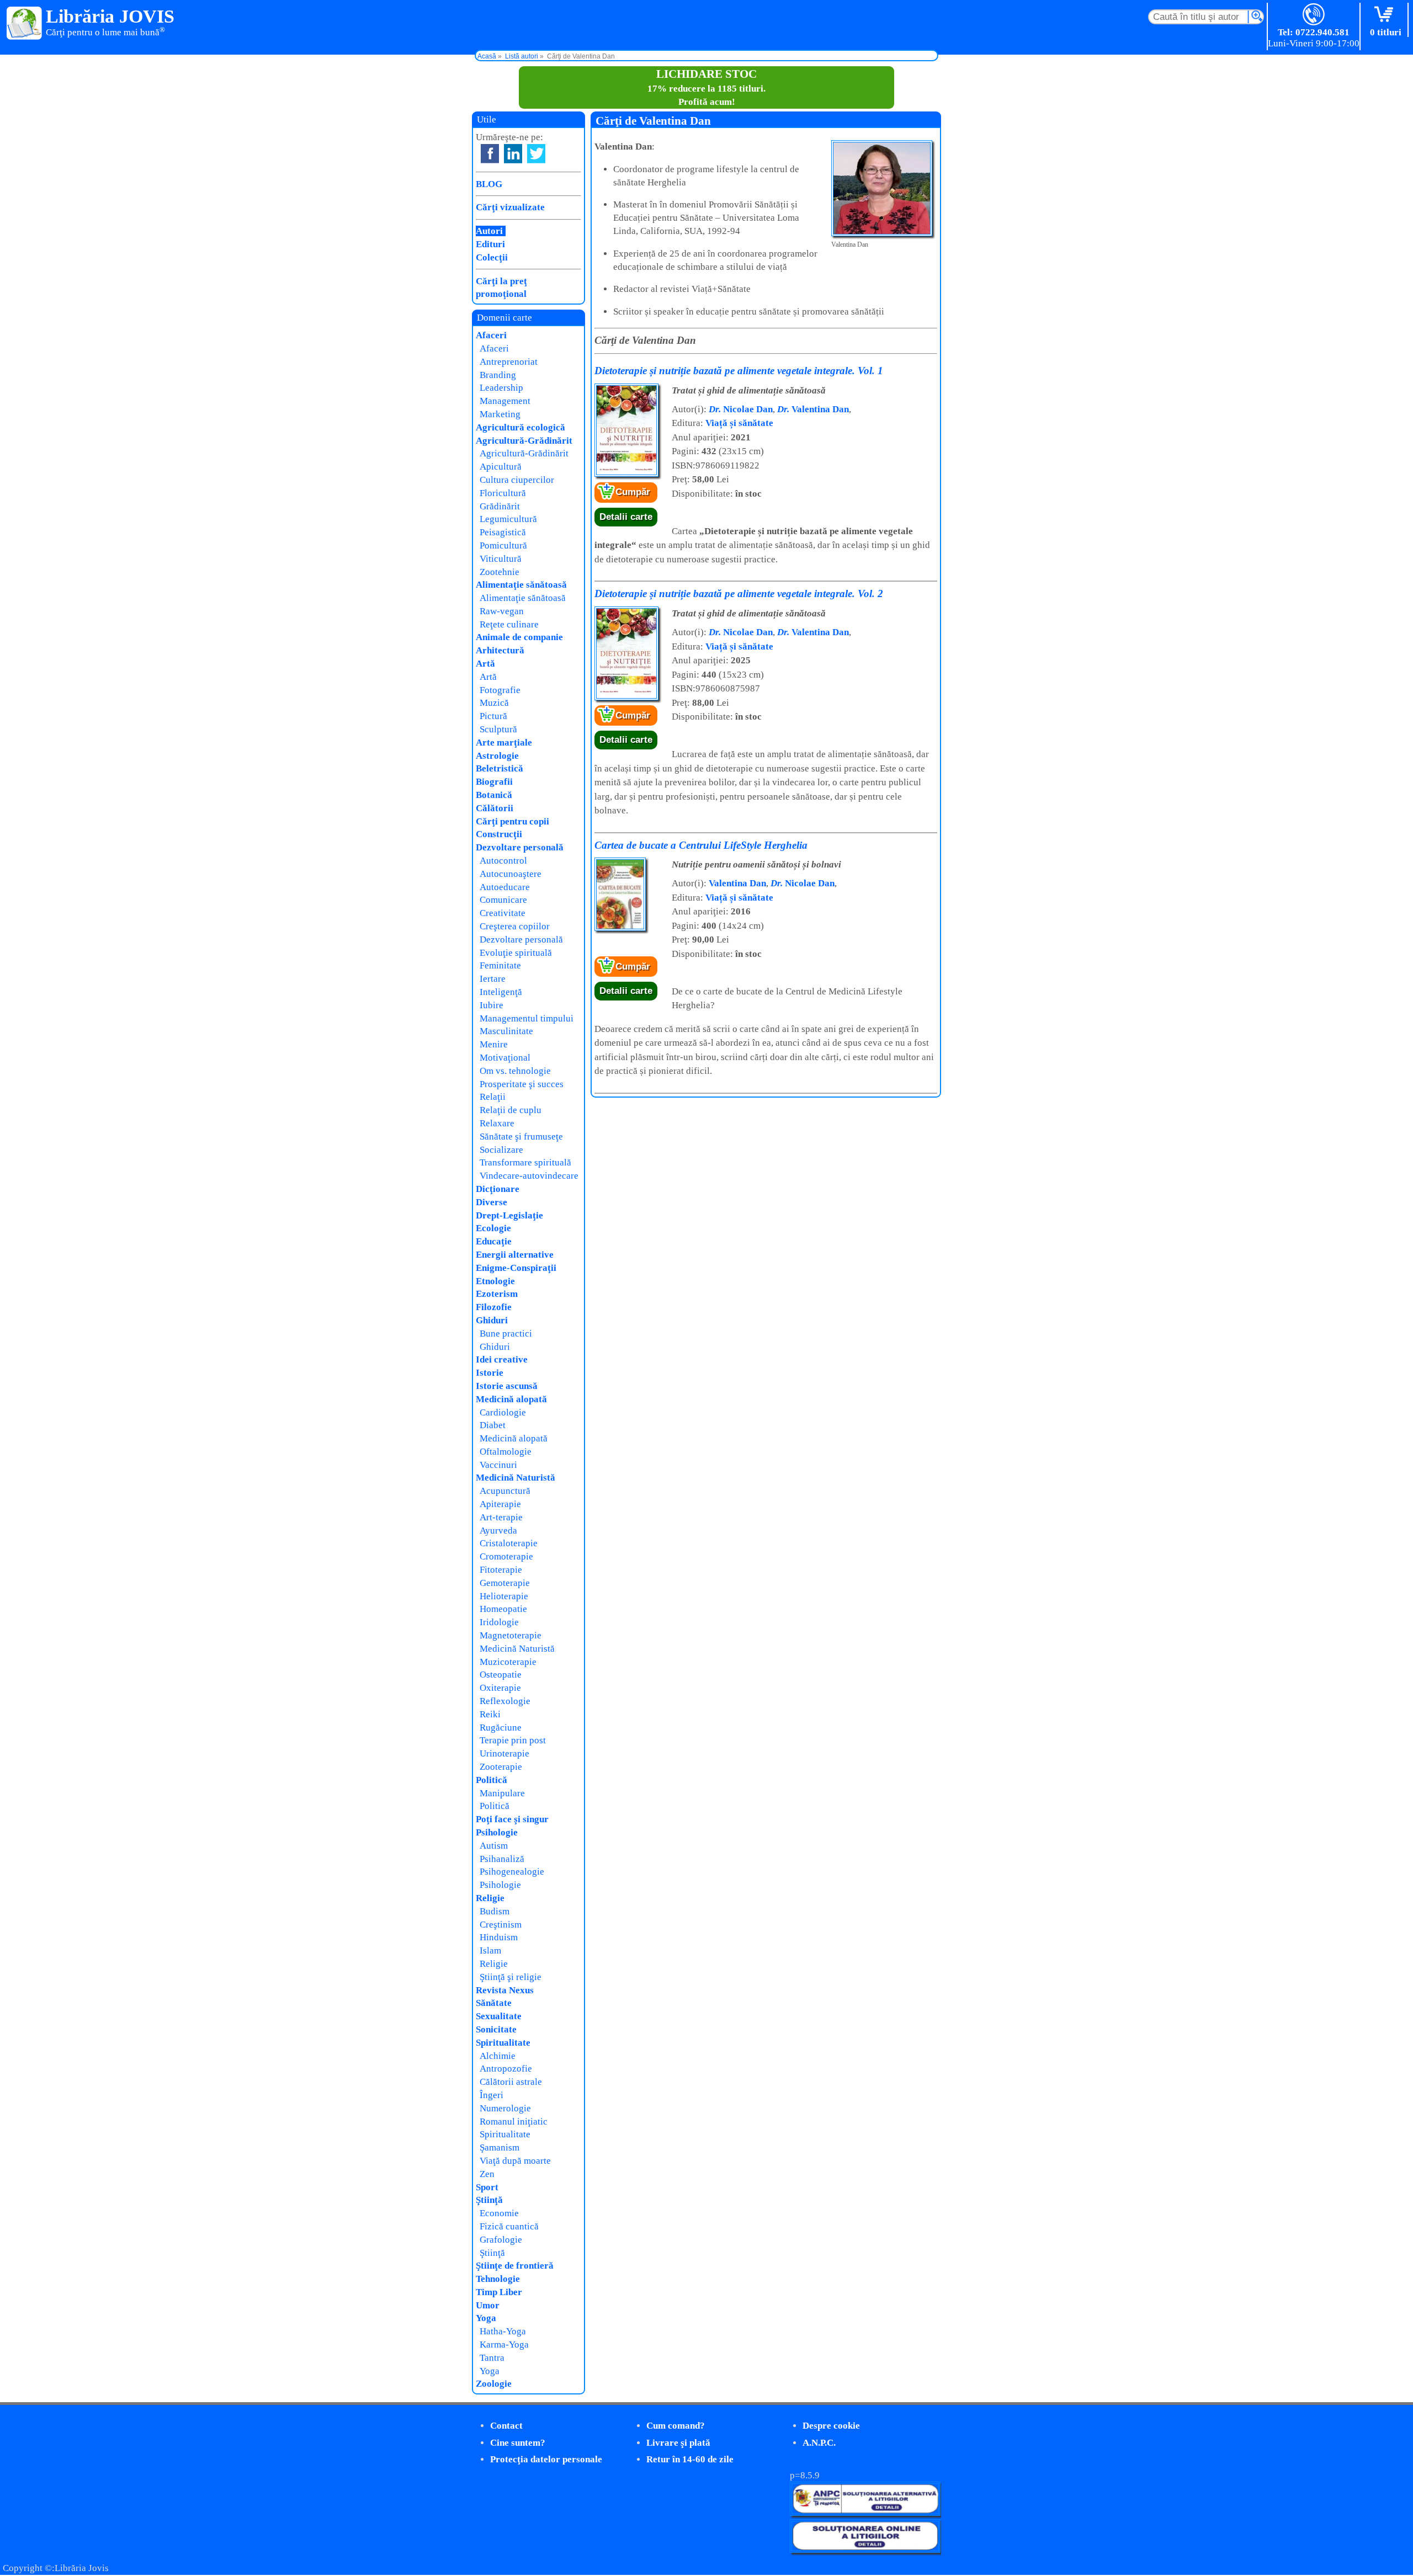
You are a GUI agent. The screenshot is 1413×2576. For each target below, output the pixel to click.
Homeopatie (503, 1609)
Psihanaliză (502, 1859)
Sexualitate (499, 2016)
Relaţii (493, 1097)
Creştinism (501, 1925)
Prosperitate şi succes (522, 1084)
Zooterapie (501, 1767)
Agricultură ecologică (520, 427)
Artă (485, 664)
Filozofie (494, 1307)
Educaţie (494, 1241)
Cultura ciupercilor (517, 480)
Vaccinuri (498, 1465)
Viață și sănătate (739, 423)
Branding (498, 375)
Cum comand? (676, 2426)
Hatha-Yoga (503, 2331)
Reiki (490, 1714)
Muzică (494, 703)
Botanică (494, 795)
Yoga (486, 2318)
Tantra (492, 2358)
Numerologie (505, 2108)
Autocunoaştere (511, 874)
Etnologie (495, 1281)
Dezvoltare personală (520, 847)
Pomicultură (503, 545)
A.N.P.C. (819, 2443)
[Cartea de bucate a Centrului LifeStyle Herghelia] (620, 928)
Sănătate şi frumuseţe (521, 1137)
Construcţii (499, 834)
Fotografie (500, 690)
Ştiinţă (489, 2200)
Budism (495, 1911)
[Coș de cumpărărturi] (1386, 15)
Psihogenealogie (512, 1872)
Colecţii (492, 257)
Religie (490, 1898)
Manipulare (502, 1793)
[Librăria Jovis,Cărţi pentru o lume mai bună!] (25, 24)
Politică (492, 1780)
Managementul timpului (527, 1018)
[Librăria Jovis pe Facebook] (490, 154)
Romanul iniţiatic (514, 2122)
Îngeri (492, 2095)
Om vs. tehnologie (515, 1071)
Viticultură (501, 559)
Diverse (492, 1202)
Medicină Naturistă (516, 1478)
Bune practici (506, 1334)
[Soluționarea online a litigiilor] (865, 2550)
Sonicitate (496, 2029)
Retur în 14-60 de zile (690, 2459)
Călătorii (495, 808)
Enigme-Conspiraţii (516, 1268)
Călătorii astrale (511, 2082)
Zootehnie (500, 572)
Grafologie (501, 2240)
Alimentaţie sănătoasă (521, 585)
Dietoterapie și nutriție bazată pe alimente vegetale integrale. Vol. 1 (739, 371)
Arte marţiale (504, 743)
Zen (487, 2174)
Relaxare (497, 1123)
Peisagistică (503, 532)
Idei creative (502, 1359)
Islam (490, 1950)
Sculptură (498, 729)
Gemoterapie (505, 1583)
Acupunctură (505, 1491)
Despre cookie (831, 2426)
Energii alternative (515, 1255)
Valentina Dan (813, 409)
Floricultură (503, 493)
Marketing (500, 414)
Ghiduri (492, 1320)
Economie (499, 2213)
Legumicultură (508, 519)
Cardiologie (503, 1412)
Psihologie (497, 1832)
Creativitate (503, 913)
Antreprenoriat (509, 362)
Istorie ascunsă (507, 1386)
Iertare (493, 979)
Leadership (501, 388)
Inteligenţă (501, 992)
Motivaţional (505, 1058)
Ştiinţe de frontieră (515, 2266)
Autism (494, 1846)
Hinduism (499, 1937)
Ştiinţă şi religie (511, 1977)
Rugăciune (501, 1728)
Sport (487, 2187)
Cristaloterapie (509, 1543)
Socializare (501, 1150)
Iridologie (499, 1622)
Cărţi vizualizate (510, 207)
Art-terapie (501, 1517)
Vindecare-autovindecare (529, 1176)
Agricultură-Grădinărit (524, 441)
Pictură (493, 716)
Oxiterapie (500, 1688)
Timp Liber (499, 2292)
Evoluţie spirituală (516, 953)
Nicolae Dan (741, 409)
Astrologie (497, 756)
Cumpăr (633, 492)
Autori (489, 231)
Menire (494, 1044)
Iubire (492, 1005)
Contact (506, 2426)
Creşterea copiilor (515, 926)
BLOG (489, 184)
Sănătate (494, 2003)
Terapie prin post (513, 1740)
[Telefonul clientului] (1314, 15)
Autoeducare (505, 887)
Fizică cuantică (509, 2226)
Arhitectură (500, 650)
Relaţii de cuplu (511, 1110)
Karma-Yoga (504, 2345)
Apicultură (501, 467)
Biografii (494, 782)
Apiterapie (500, 1504)
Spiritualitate (503, 2043)
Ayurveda (498, 1531)
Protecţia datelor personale (546, 2459)
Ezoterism (497, 1294)
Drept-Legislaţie (509, 1215)
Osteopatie (501, 1675)
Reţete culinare (509, 624)
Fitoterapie (501, 1570)
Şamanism (500, 2147)
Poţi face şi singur (512, 1819)
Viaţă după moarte (515, 2161)
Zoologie (494, 2384)
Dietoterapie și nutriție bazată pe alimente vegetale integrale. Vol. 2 (739, 594)
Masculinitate (506, 1031)
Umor (488, 2305)
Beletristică (500, 768)
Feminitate (500, 965)
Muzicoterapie (508, 1662)
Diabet (493, 1425)
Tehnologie (498, 2279)
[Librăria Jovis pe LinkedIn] (513, 154)
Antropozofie (506, 2069)
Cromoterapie (506, 1556)
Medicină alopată (511, 1399)
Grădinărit (500, 506)
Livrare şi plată (678, 2443)
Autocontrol (503, 861)
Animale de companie (519, 637)
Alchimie (498, 2056)
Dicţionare (498, 1189)
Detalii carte (626, 517)
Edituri (490, 244)
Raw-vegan (502, 611)
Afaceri (491, 335)
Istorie (490, 1373)
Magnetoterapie (511, 1635)
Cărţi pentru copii (512, 821)
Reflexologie (505, 1701)
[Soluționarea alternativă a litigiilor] (865, 2513)
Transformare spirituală (525, 1162)
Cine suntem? (518, 2443)
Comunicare (503, 900)
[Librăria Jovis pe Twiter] (536, 154)
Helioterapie (504, 1596)
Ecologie (493, 1228)
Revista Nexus (505, 1990)
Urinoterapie (504, 1753)
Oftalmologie (506, 1452)
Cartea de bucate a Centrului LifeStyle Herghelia (701, 845)
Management (505, 401)
